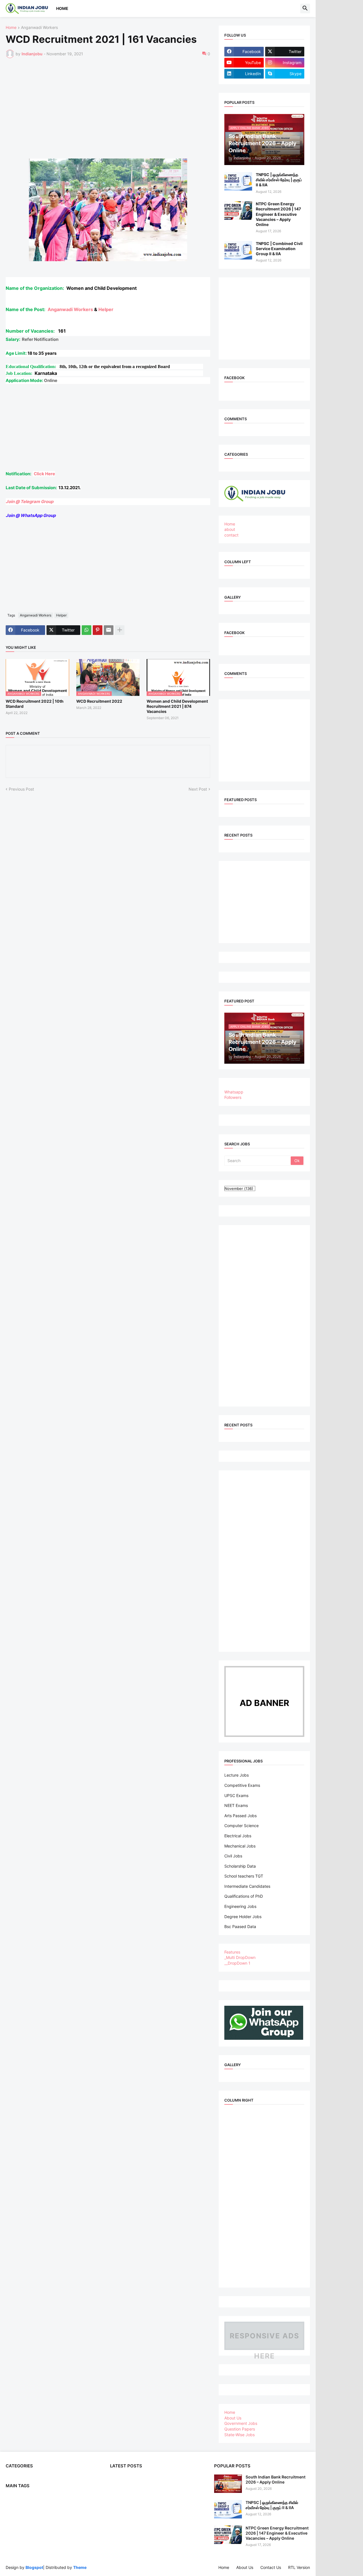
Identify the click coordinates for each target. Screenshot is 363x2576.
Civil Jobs (233, 1856)
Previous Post (21, 789)
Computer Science (241, 1826)
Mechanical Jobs (240, 1846)
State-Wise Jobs (239, 2435)
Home (62, 8)
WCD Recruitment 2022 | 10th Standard (35, 704)
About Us (233, 2418)
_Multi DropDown (240, 1957)
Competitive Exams (242, 1785)
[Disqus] (108, 869)
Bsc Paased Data (240, 1926)
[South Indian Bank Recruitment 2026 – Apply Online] (228, 2484)
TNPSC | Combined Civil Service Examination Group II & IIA (279, 249)
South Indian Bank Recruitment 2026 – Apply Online (276, 2479)
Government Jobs (241, 2423)
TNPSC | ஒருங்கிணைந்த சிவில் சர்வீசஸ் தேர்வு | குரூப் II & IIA (279, 180)
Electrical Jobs (238, 1836)
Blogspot (34, 2567)
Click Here (44, 474)
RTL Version (299, 2567)
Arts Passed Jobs (240, 1816)
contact (231, 535)
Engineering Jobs (240, 1906)
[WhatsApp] (86, 630)
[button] (305, 9)
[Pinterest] (98, 630)
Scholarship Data (240, 1866)
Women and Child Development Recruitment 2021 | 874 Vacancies (177, 706)
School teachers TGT (244, 1876)
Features (232, 1952)
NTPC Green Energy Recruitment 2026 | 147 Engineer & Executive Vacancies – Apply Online (278, 214)
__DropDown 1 (237, 1963)
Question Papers (240, 2429)
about (230, 529)
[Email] (109, 630)
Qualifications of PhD (244, 1896)
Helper (106, 309)
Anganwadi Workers (39, 28)
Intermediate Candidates (247, 1886)
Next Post (198, 789)
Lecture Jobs (237, 1775)
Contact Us (271, 2567)
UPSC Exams (236, 1795)
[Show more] (120, 630)
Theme (80, 2567)
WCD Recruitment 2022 (99, 701)
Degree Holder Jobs (243, 1917)
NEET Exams (236, 1805)
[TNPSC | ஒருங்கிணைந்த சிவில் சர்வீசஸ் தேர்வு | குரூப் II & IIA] (238, 181)
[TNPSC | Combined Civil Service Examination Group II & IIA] (238, 250)
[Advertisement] (124, 105)
